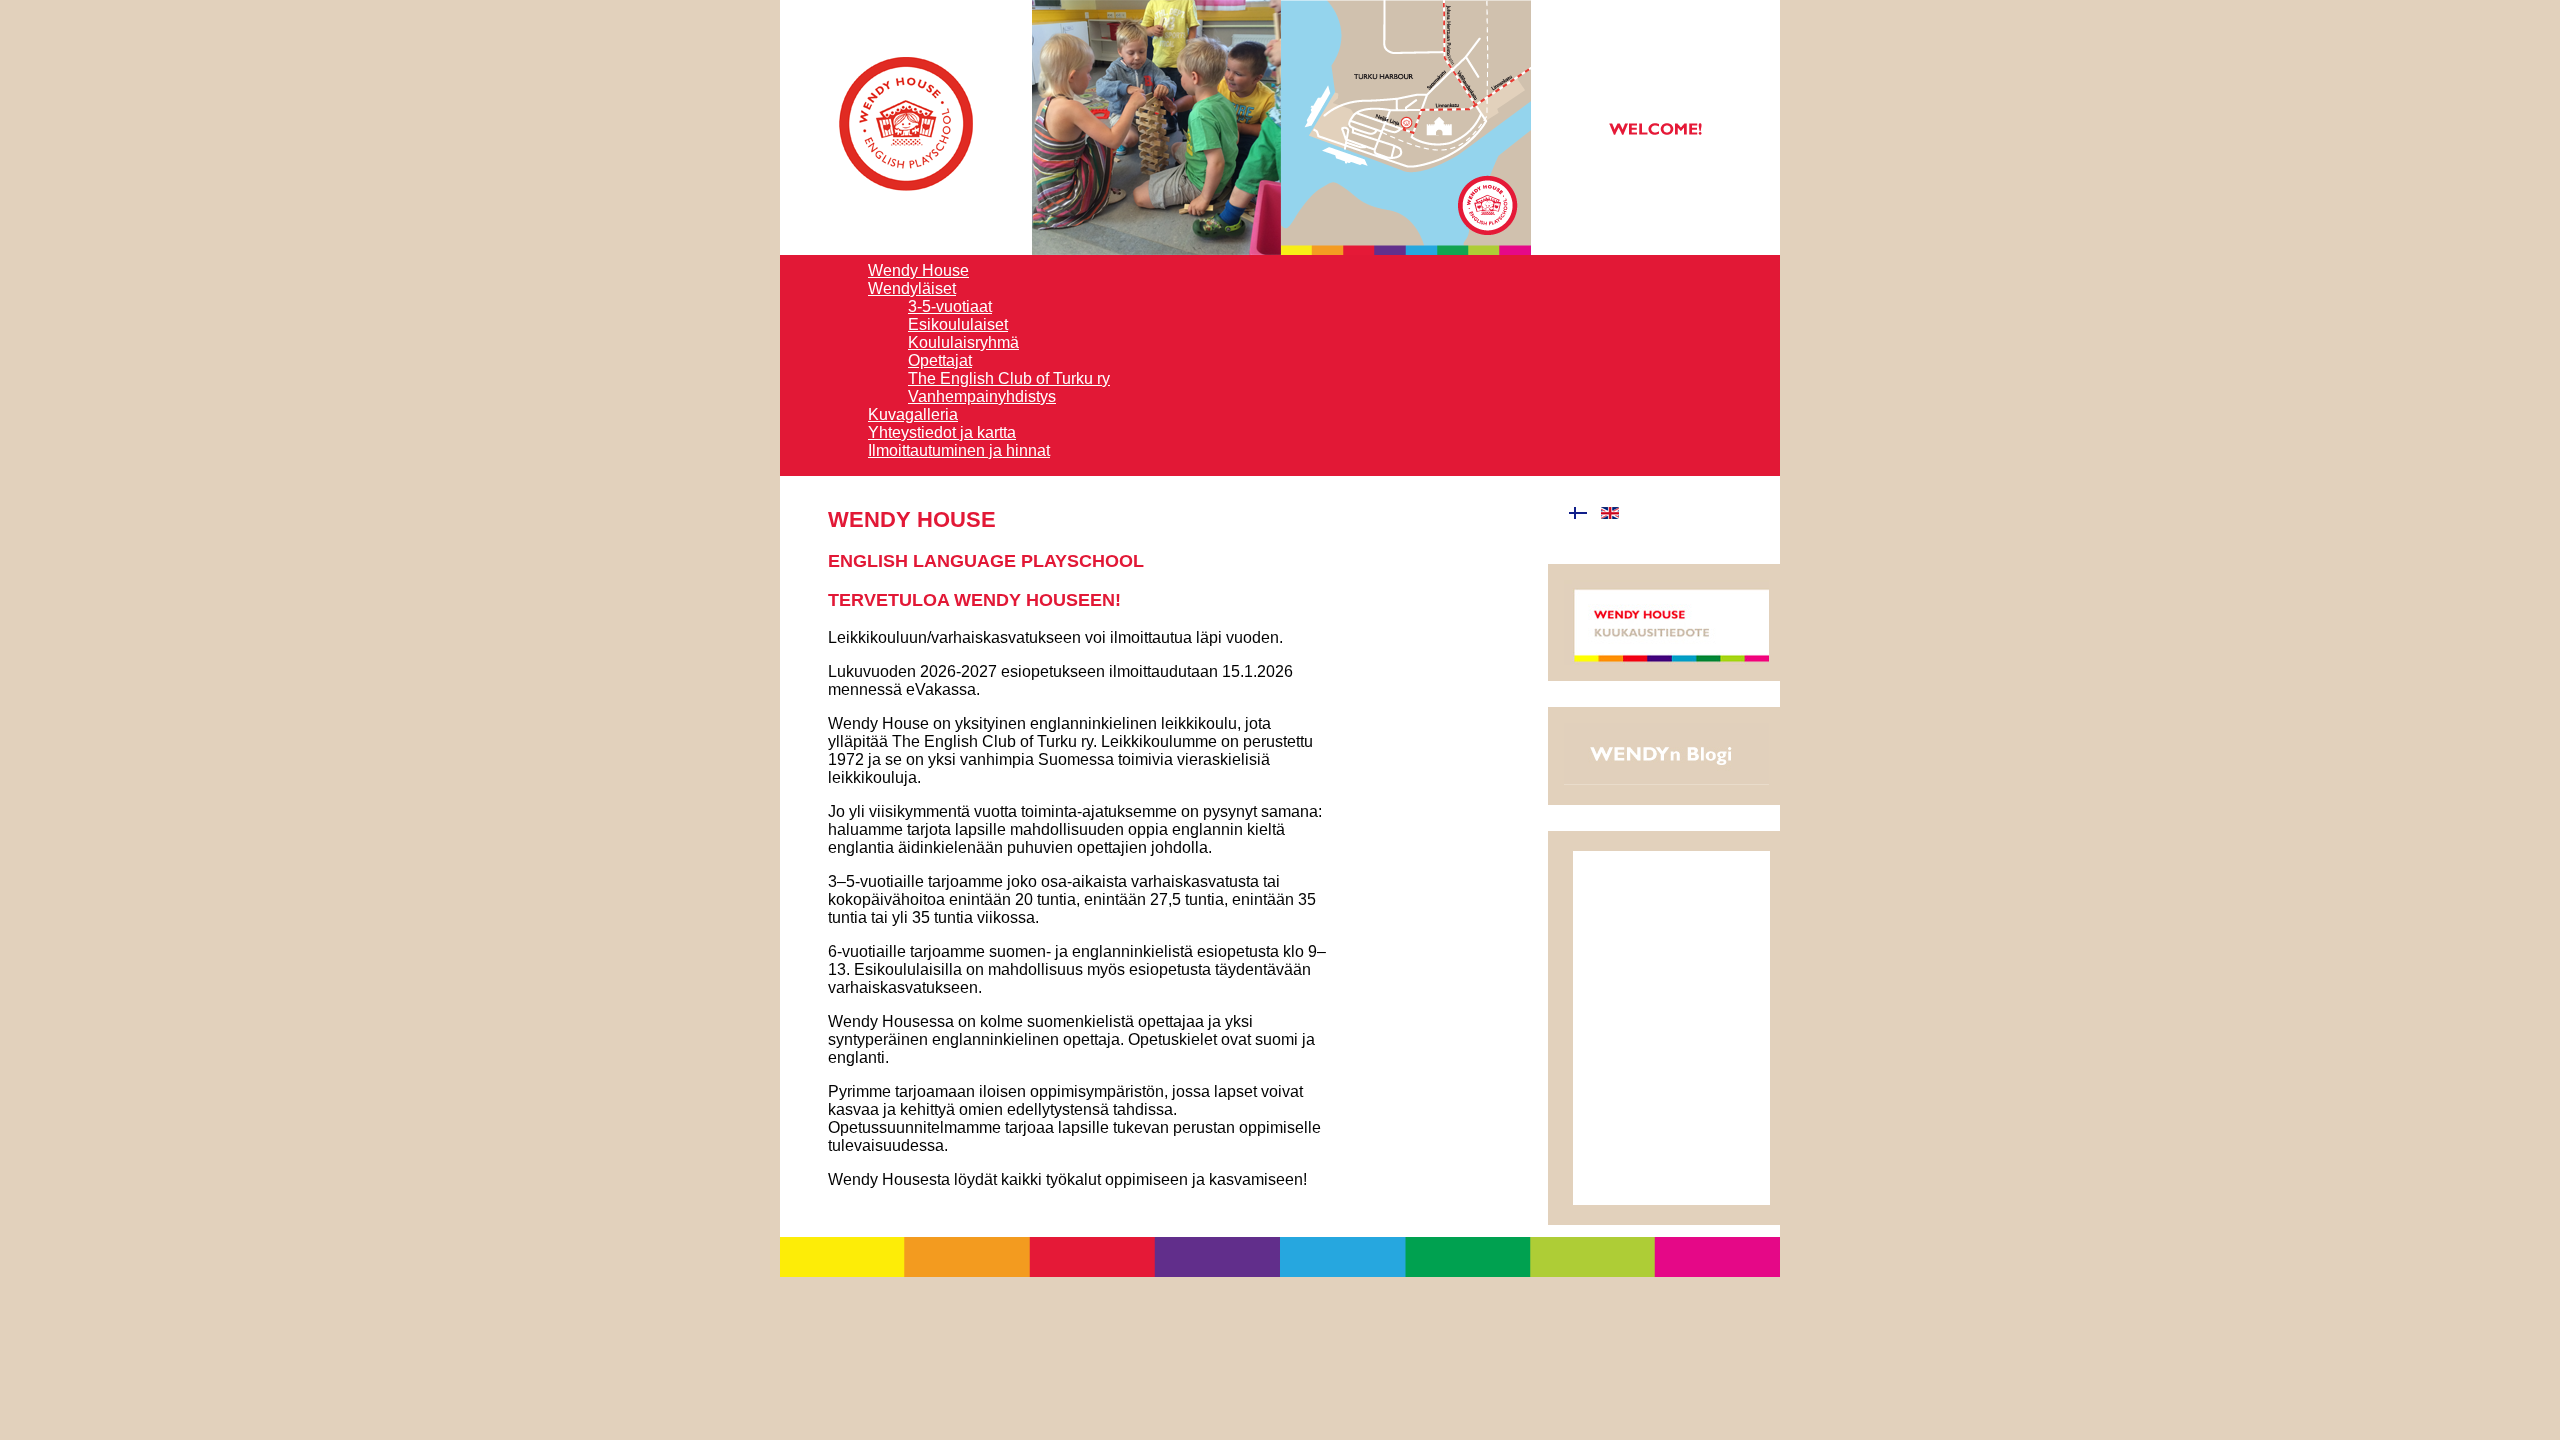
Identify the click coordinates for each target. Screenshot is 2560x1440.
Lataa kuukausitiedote (1666, 622)
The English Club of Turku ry (1009, 378)
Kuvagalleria (913, 414)
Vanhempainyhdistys (982, 396)
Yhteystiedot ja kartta (942, 432)
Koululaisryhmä (963, 342)
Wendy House (918, 270)
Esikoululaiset (958, 324)
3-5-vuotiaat (950, 306)
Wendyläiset (912, 288)
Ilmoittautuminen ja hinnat (959, 450)
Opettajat (940, 360)
